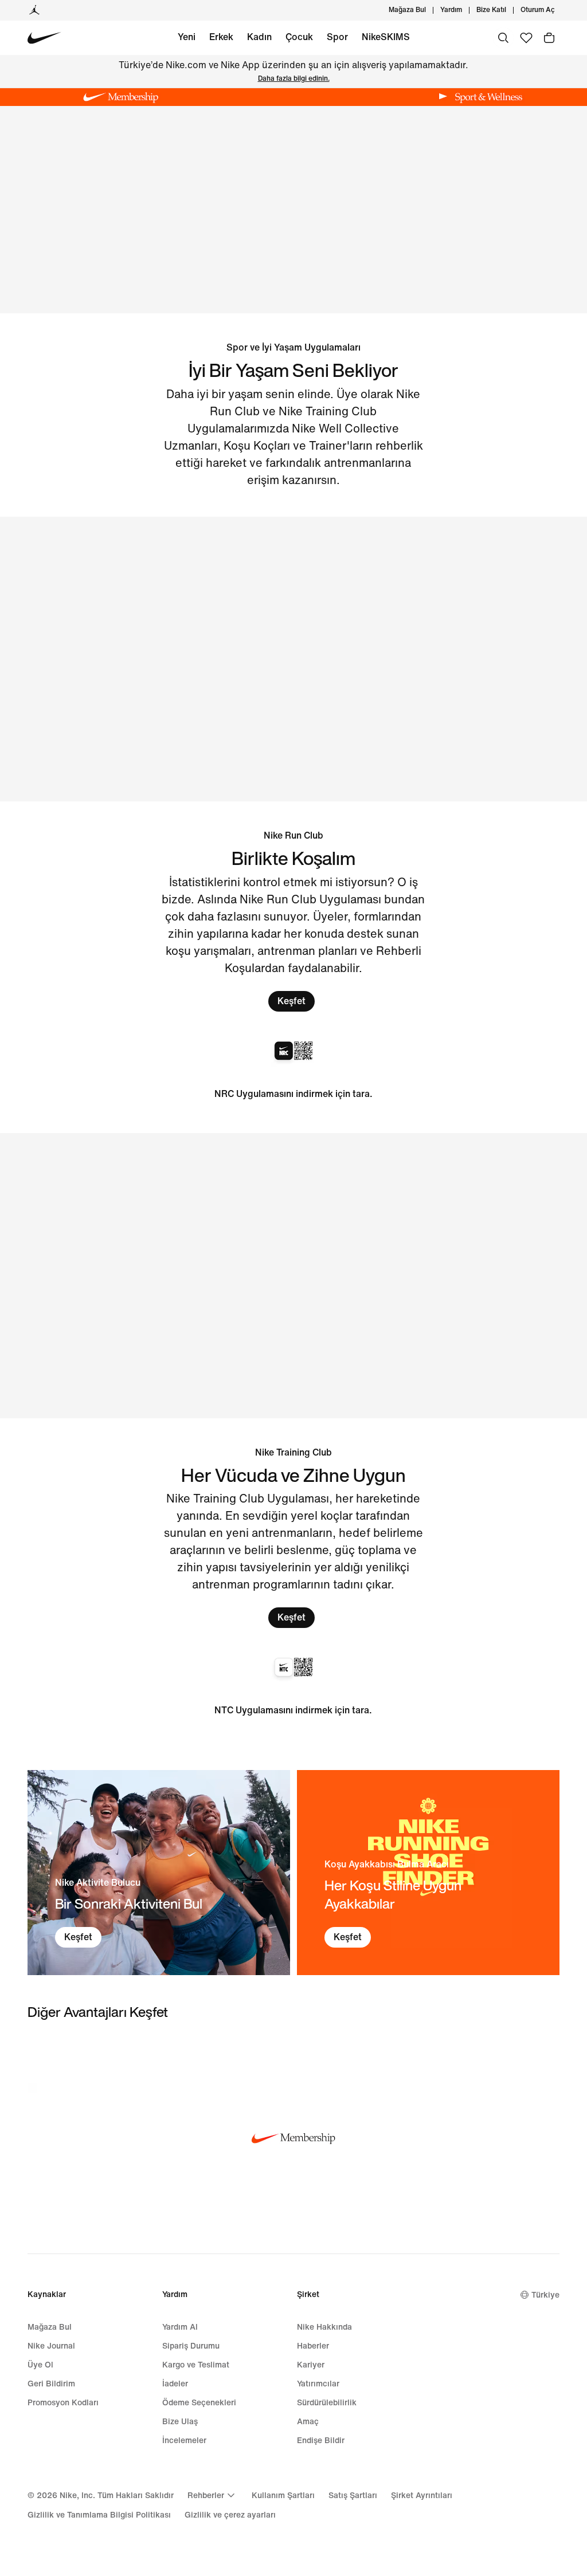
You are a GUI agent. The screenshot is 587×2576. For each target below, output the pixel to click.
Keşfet (291, 1001)
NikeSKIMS (386, 37)
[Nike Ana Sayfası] (44, 38)
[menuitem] (465, 10)
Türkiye (545, 2295)
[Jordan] (34, 10)
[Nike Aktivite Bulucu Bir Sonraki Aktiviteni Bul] (159, 1873)
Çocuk (299, 37)
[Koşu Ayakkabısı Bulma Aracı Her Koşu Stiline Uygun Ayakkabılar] (428, 1873)
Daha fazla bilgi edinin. (294, 79)
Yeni (187, 37)
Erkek (221, 37)
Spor (337, 37)
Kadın (259, 37)
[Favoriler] (526, 38)
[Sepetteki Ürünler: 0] (549, 38)
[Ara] (503, 38)
